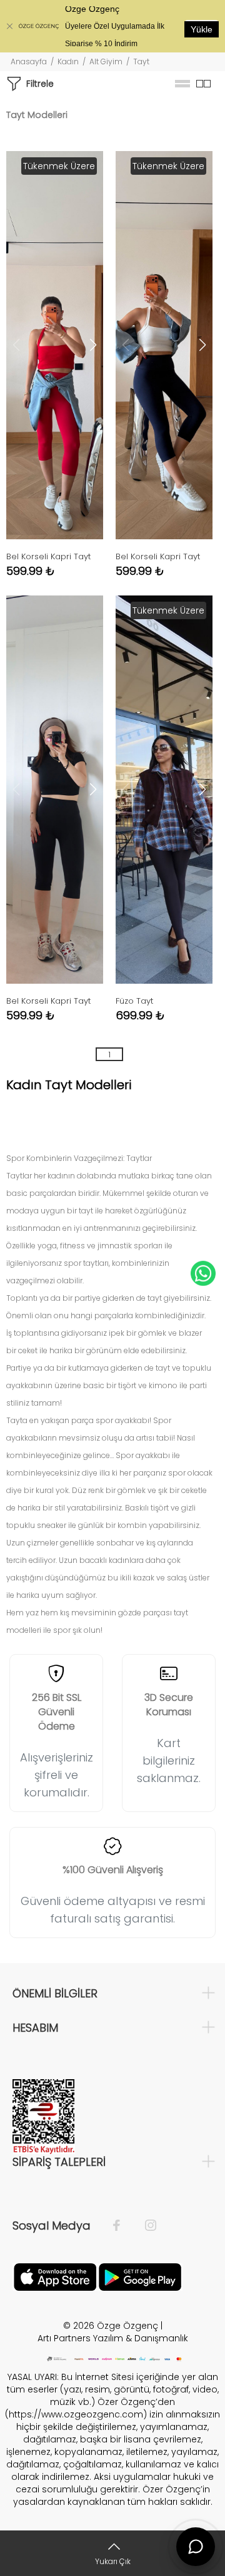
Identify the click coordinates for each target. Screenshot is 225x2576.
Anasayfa (29, 61)
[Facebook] (123, 2226)
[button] (93, 345)
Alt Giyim (106, 61)
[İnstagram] (144, 2226)
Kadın (68, 61)
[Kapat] (9, 26)
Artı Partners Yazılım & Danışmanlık (113, 2338)
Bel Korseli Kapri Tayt (48, 556)
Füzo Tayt (134, 1001)
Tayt (141, 61)
